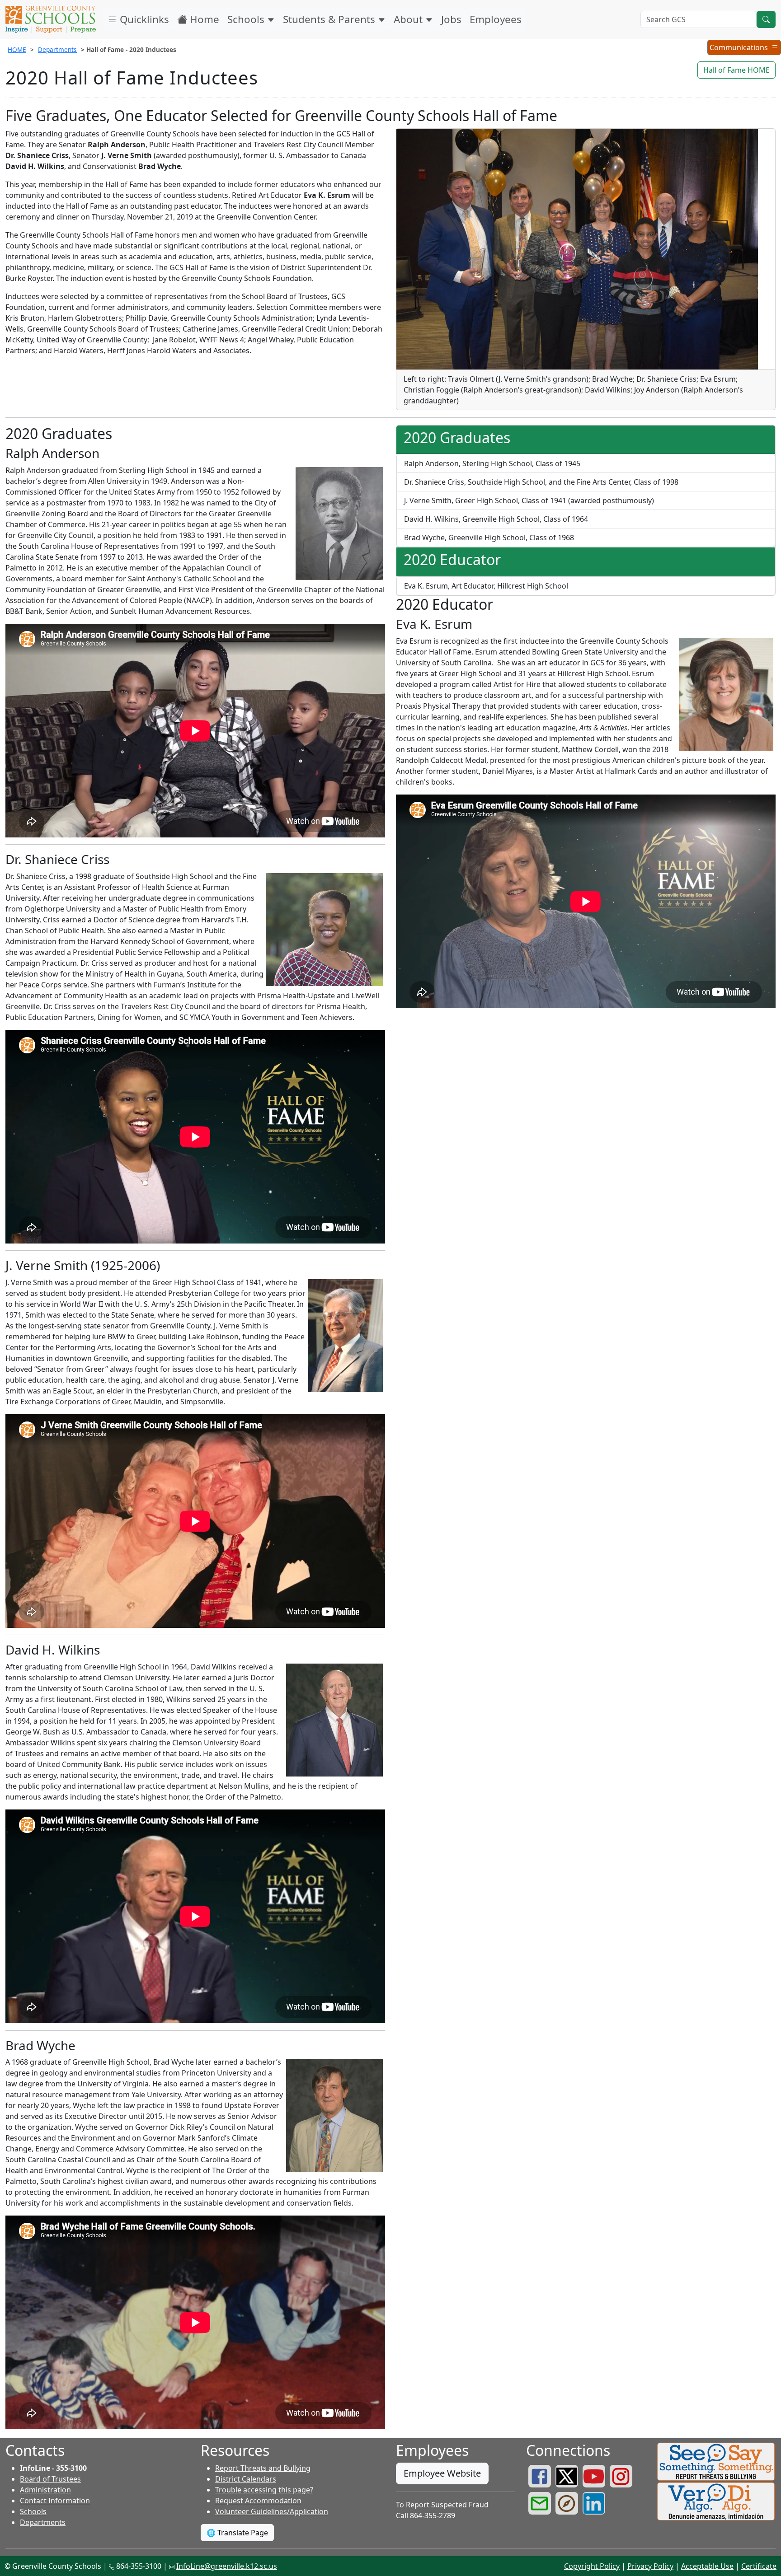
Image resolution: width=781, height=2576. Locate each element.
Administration (45, 2490)
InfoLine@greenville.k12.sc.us (227, 2566)
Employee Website (442, 2473)
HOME (17, 49)
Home (203, 19)
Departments (57, 49)
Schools (247, 19)
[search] (766, 19)
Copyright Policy (592, 2566)
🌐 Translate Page (237, 2533)
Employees (496, 19)
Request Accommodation (258, 2501)
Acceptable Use (707, 2566)
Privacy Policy (650, 2566)
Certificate (759, 2566)
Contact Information (55, 2501)
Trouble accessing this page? (264, 2490)
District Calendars (246, 2479)
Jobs (451, 19)
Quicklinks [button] (143, 19)
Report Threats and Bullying (263, 2468)
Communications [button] (740, 49)
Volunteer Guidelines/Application (272, 2511)
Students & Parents (330, 19)
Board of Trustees (50, 2479)
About (409, 19)
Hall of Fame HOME (736, 70)
